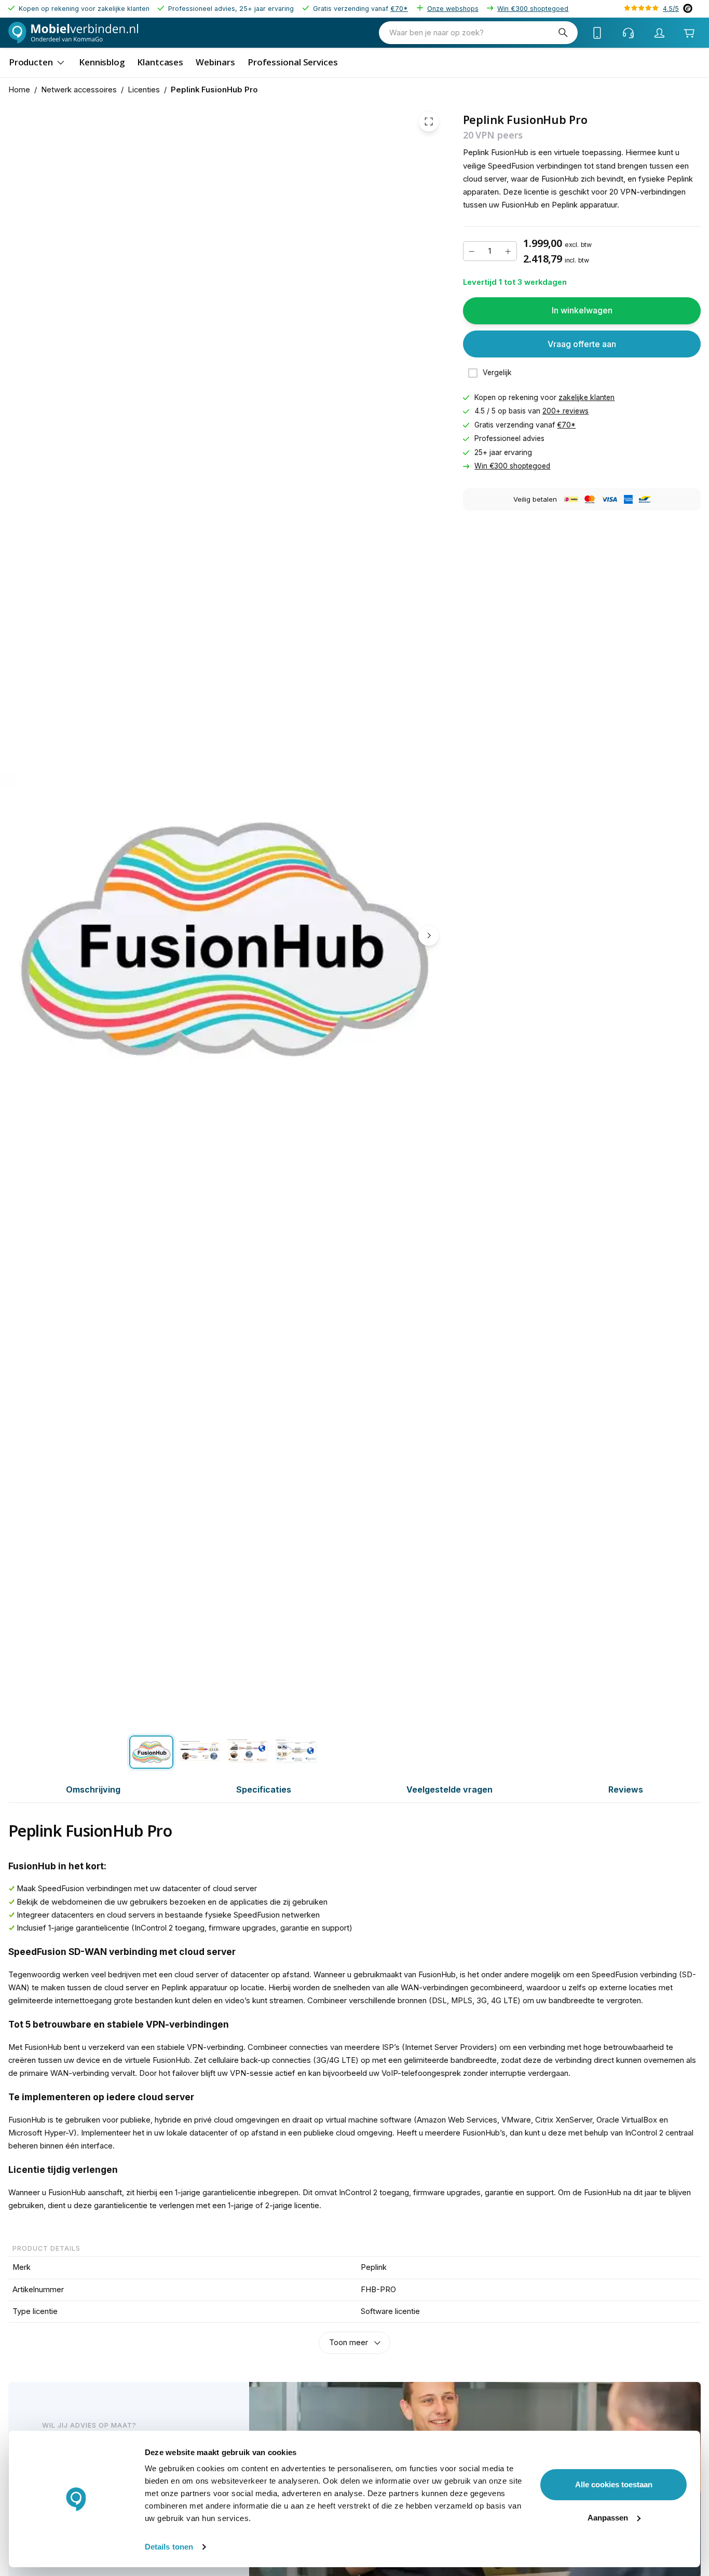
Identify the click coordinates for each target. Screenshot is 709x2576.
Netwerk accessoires (79, 90)
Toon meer (349, 2343)
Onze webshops (453, 9)
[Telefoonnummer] (597, 33)
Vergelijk (497, 373)
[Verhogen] (508, 252)
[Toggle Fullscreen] (429, 121)
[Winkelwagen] (689, 33)
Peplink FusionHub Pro (214, 90)
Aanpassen (608, 2518)
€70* (399, 9)
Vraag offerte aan (582, 344)
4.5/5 (671, 9)
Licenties (144, 90)
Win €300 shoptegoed (533, 9)
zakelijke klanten (587, 397)
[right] (429, 935)
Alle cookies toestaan (614, 2484)
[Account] (660, 33)
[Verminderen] (472, 252)
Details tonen (169, 2547)
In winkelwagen (582, 310)
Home (19, 90)
